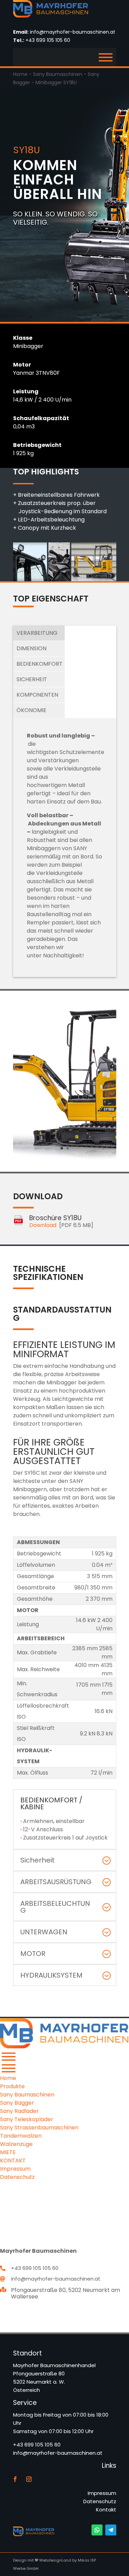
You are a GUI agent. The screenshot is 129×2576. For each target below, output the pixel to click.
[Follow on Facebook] (15, 2479)
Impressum (102, 2493)
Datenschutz (100, 2501)
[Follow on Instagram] (29, 2479)
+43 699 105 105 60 (48, 40)
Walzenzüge (16, 2144)
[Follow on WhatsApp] (97, 2530)
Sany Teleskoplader (27, 2119)
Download (43, 1225)
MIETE (8, 2152)
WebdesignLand (56, 2560)
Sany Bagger (17, 2103)
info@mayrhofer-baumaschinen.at (73, 32)
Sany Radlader (19, 2111)
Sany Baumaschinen (58, 74)
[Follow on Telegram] (111, 2530)
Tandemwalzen (21, 2136)
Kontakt (106, 2510)
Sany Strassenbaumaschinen (39, 2128)
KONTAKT (13, 2161)
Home (20, 74)
